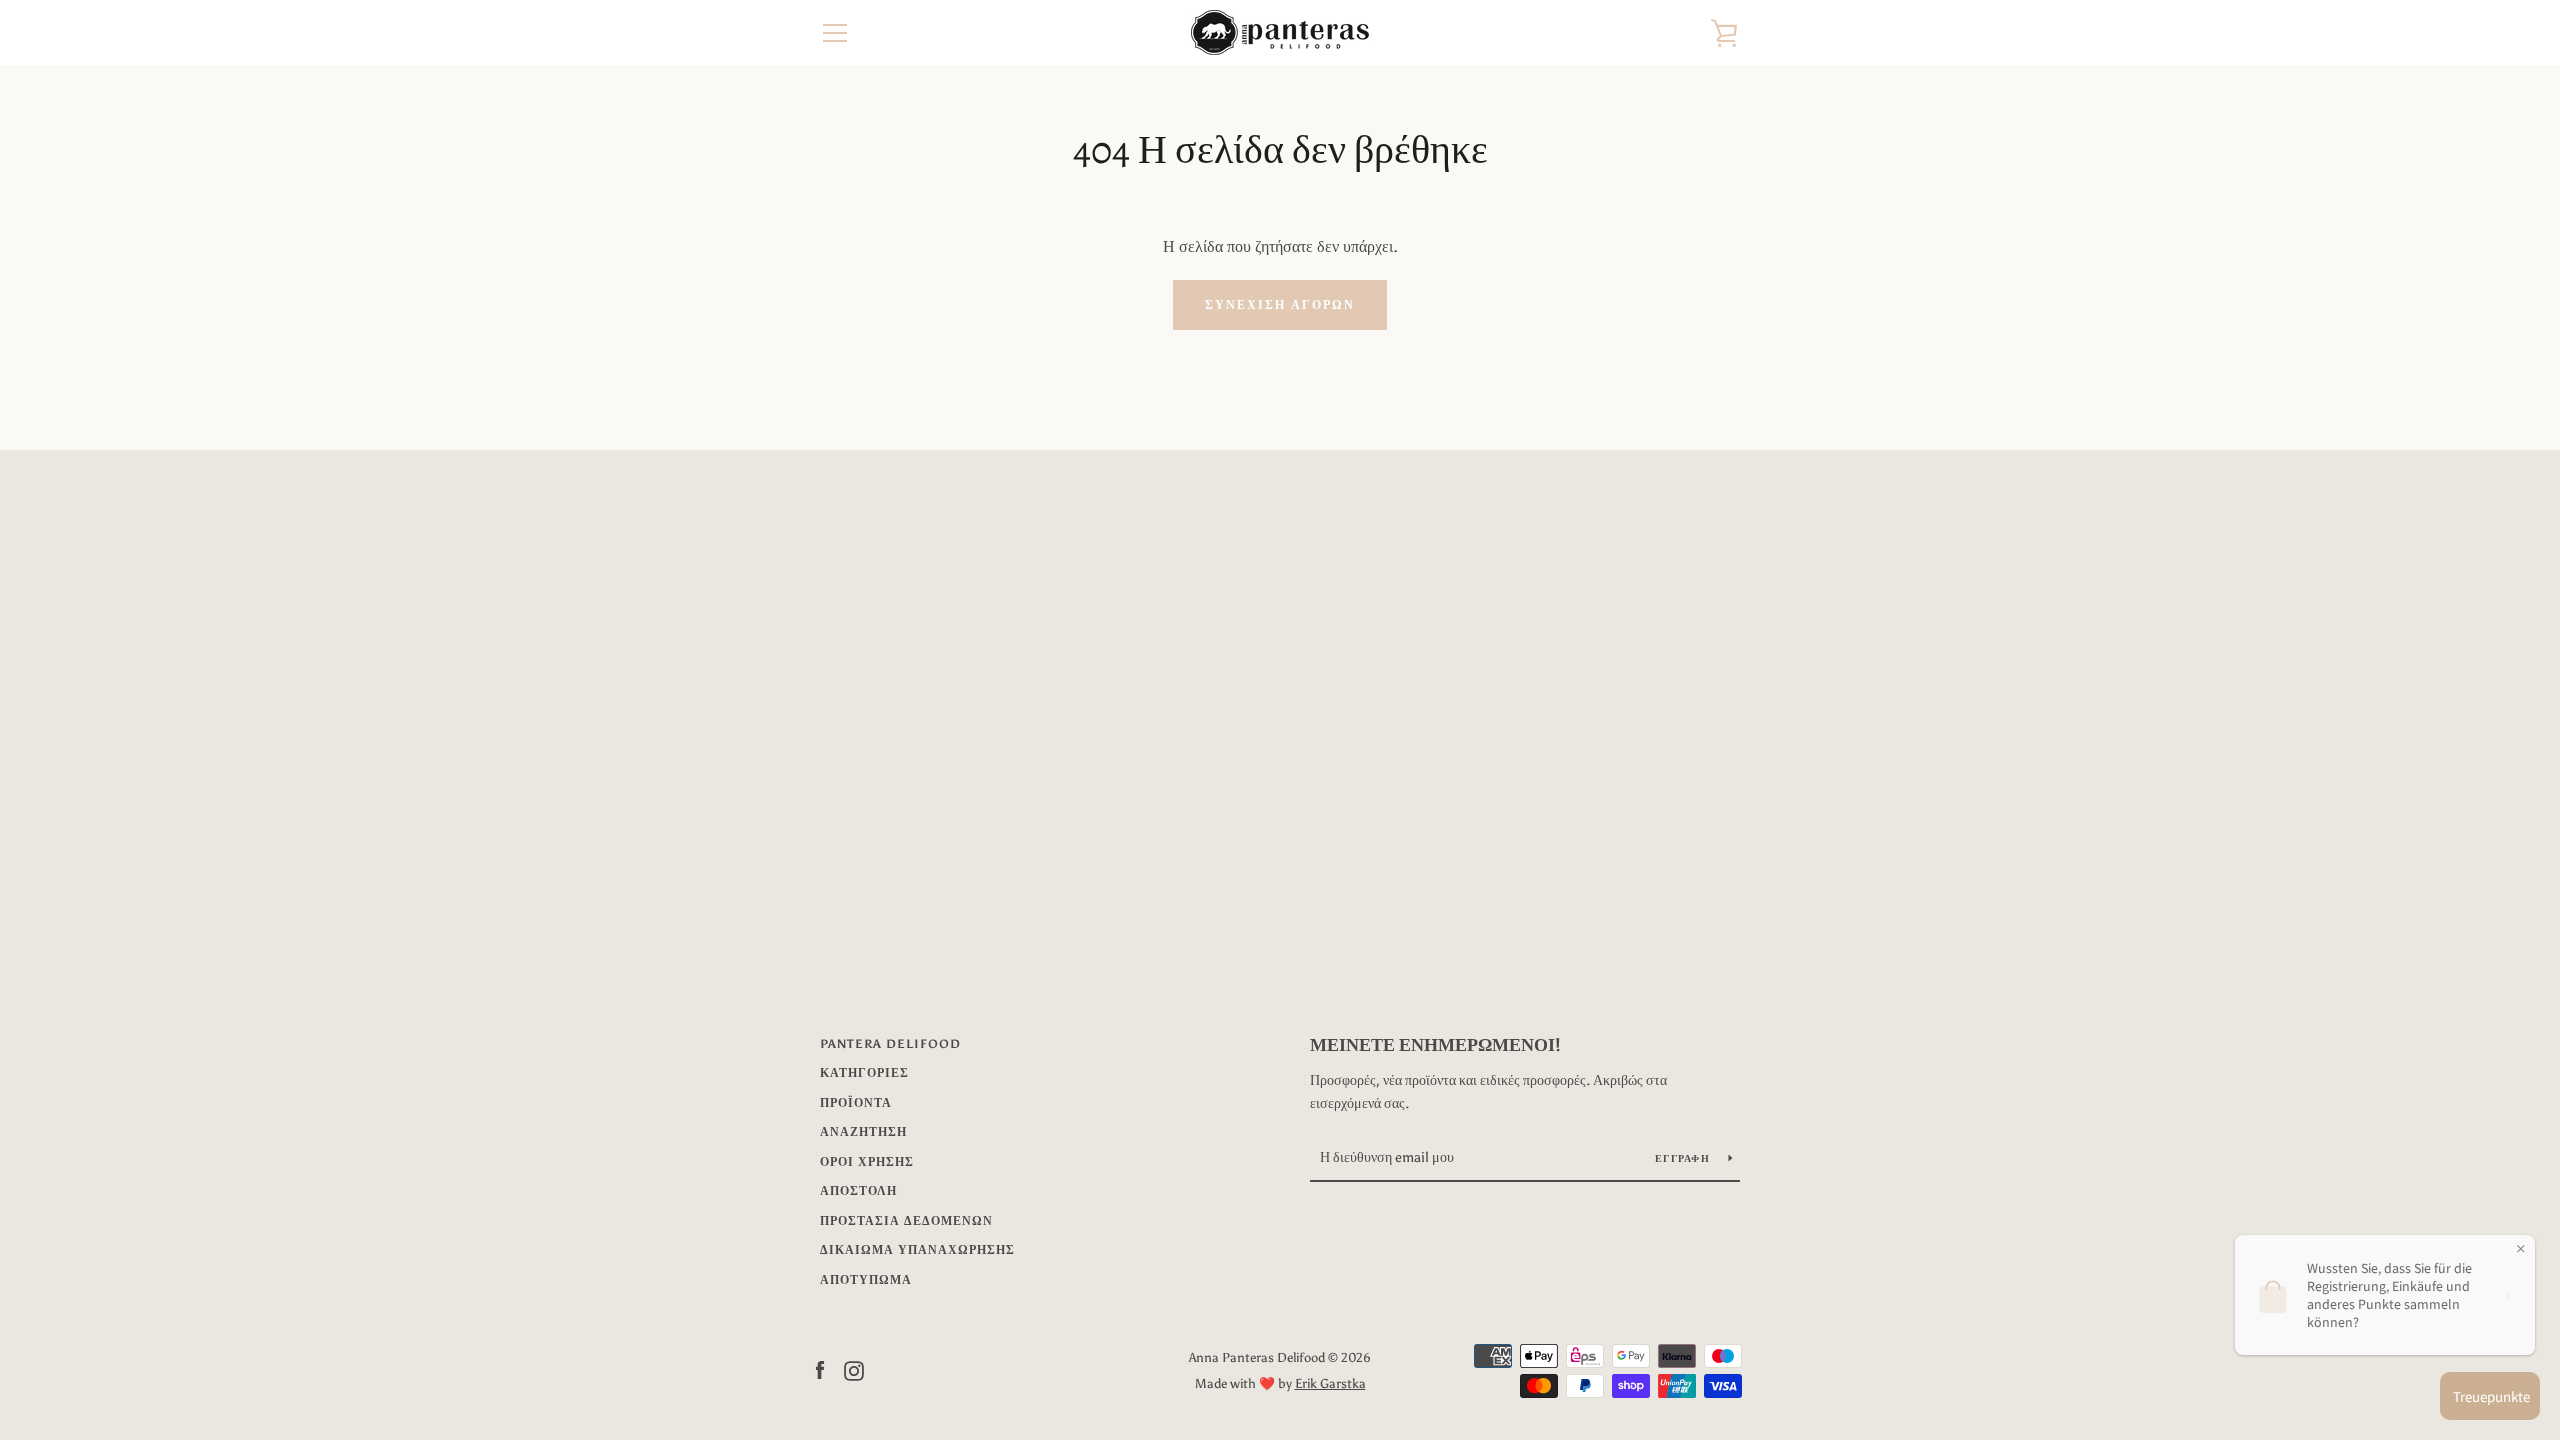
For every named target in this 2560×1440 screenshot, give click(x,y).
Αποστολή (858, 1191)
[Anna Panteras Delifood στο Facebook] (820, 1369)
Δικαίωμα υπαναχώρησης (917, 1250)
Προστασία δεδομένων (906, 1221)
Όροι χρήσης (867, 1162)
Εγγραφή (1684, 1159)
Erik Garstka (1330, 1383)
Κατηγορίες (864, 1073)
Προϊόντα (856, 1103)
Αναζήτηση (863, 1132)
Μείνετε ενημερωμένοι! (1435, 1045)
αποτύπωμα (866, 1280)
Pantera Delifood (890, 1044)
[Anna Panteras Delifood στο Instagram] (854, 1369)
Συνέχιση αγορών (1280, 305)
